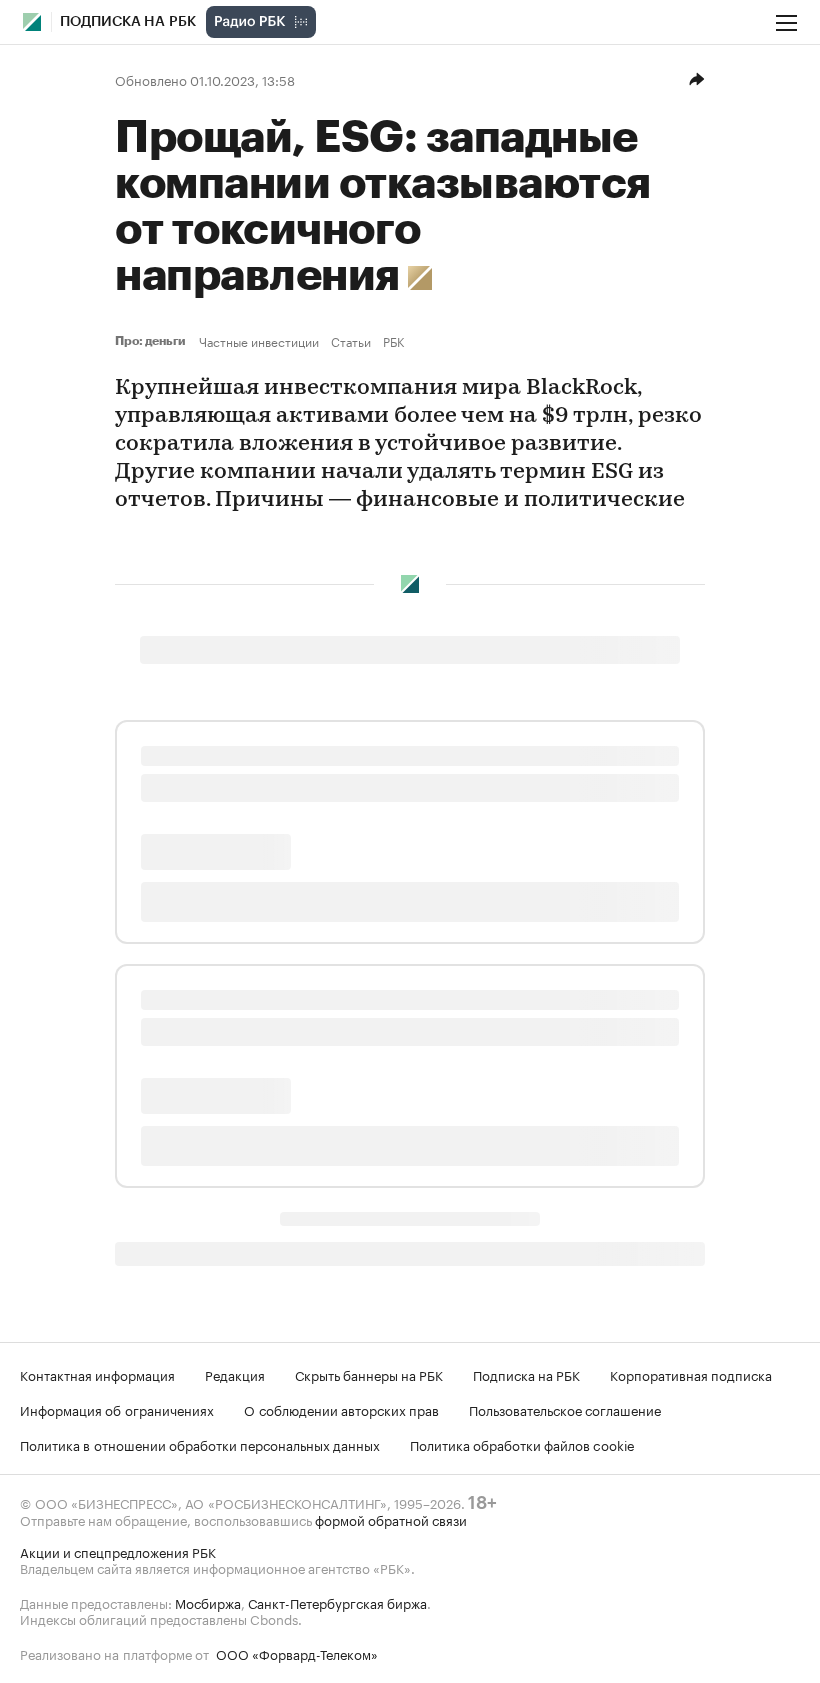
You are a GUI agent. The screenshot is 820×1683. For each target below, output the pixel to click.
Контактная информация (97, 1374)
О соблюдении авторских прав (341, 1409)
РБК (393, 341)
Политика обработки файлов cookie (522, 1444)
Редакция (235, 1374)
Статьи (351, 341)
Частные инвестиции (259, 341)
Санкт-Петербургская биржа (337, 1602)
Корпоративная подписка (691, 1374)
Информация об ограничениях (117, 1409)
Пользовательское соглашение (565, 1409)
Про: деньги (153, 341)
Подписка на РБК (526, 1374)
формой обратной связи (391, 1519)
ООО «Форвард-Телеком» (297, 1653)
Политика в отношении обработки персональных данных (200, 1444)
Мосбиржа (208, 1602)
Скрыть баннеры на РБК (369, 1374)
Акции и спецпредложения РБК (118, 1551)
